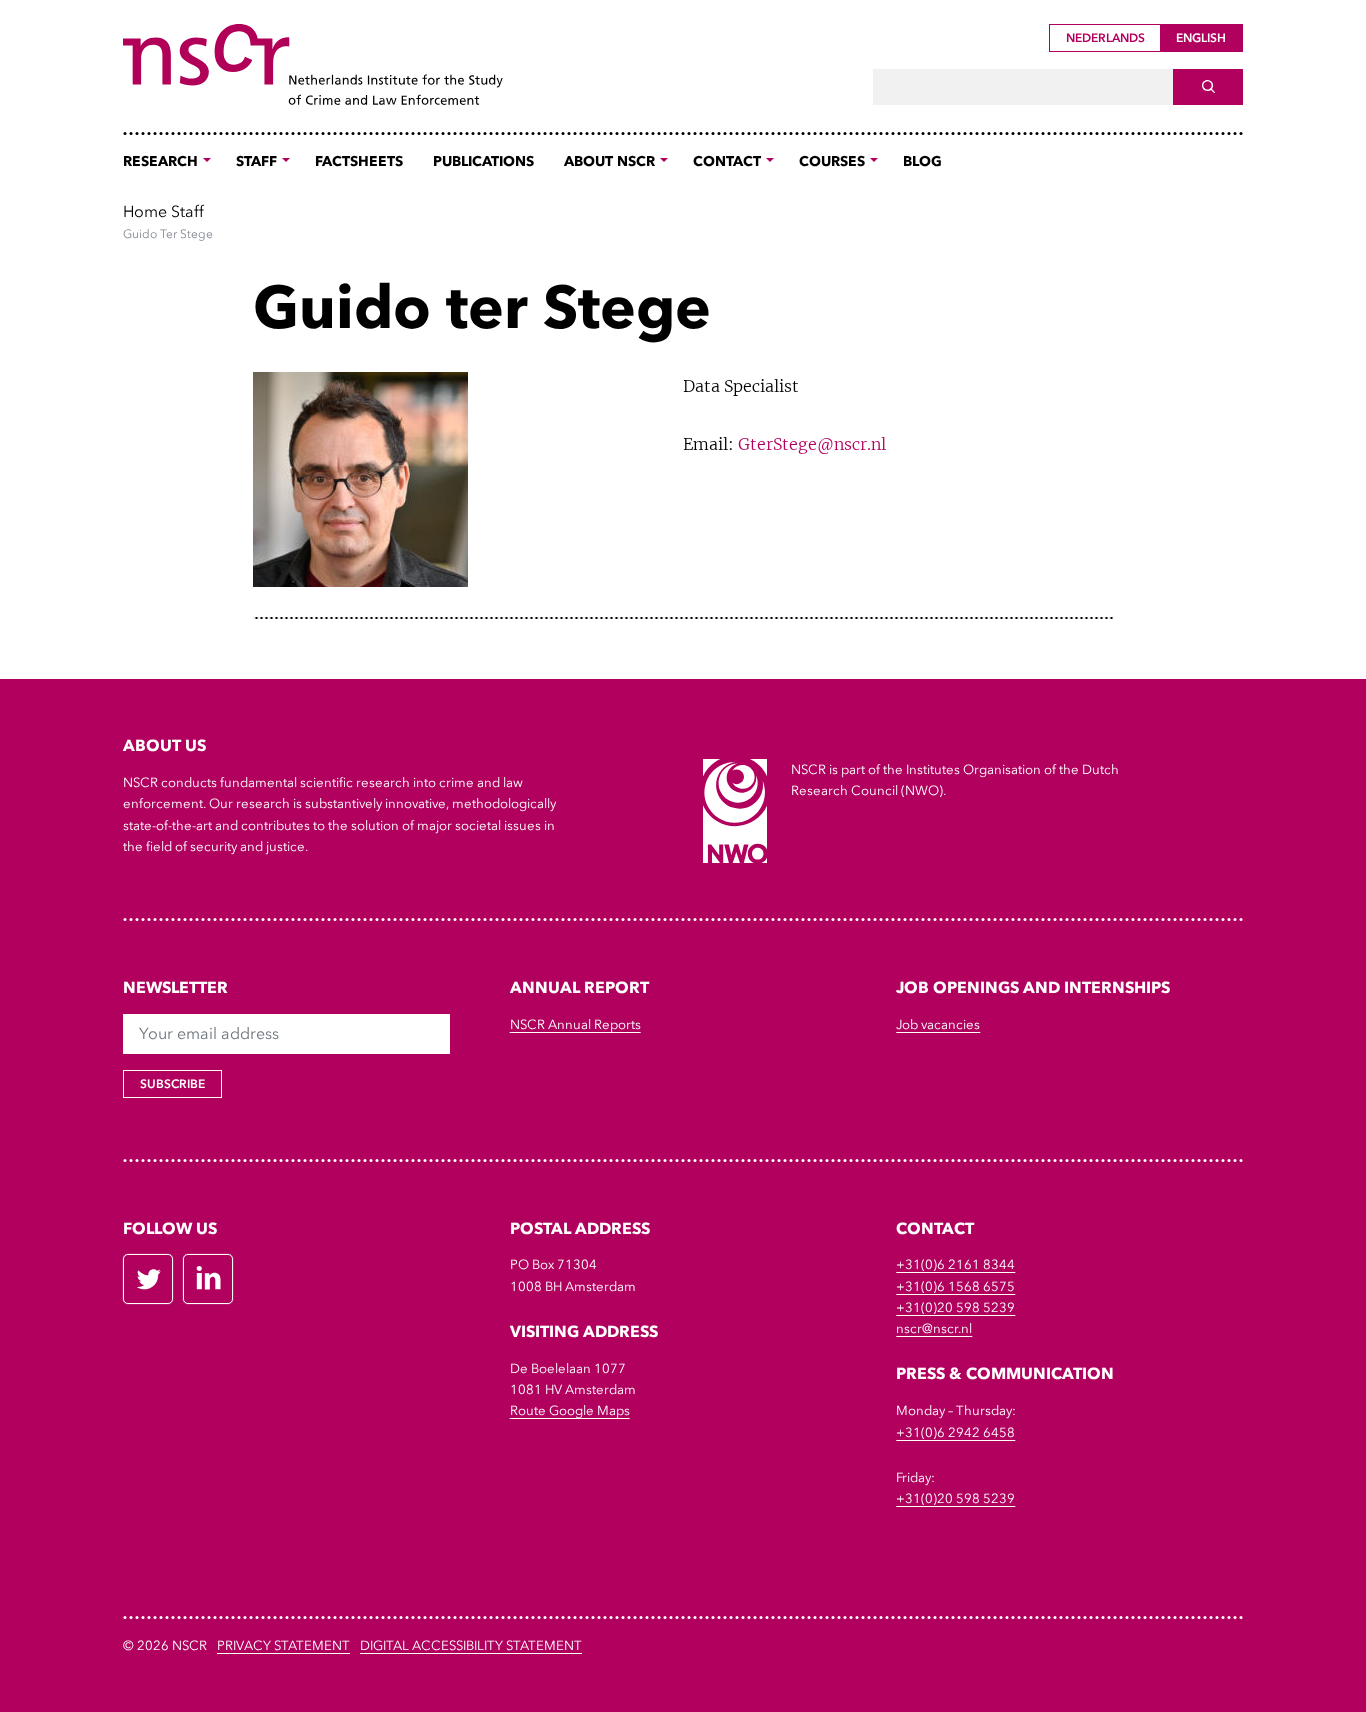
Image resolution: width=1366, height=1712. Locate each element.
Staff (187, 211)
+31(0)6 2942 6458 (955, 1432)
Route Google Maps (570, 1410)
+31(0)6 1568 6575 (955, 1286)
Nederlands (1105, 38)
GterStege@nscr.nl (812, 444)
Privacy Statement (283, 1645)
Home (145, 211)
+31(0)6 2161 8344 (955, 1264)
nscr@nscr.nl (934, 1328)
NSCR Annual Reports (575, 1024)
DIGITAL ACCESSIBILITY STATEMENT (471, 1645)
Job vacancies (938, 1024)
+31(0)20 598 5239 (955, 1307)
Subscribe (172, 1084)
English (1201, 38)
